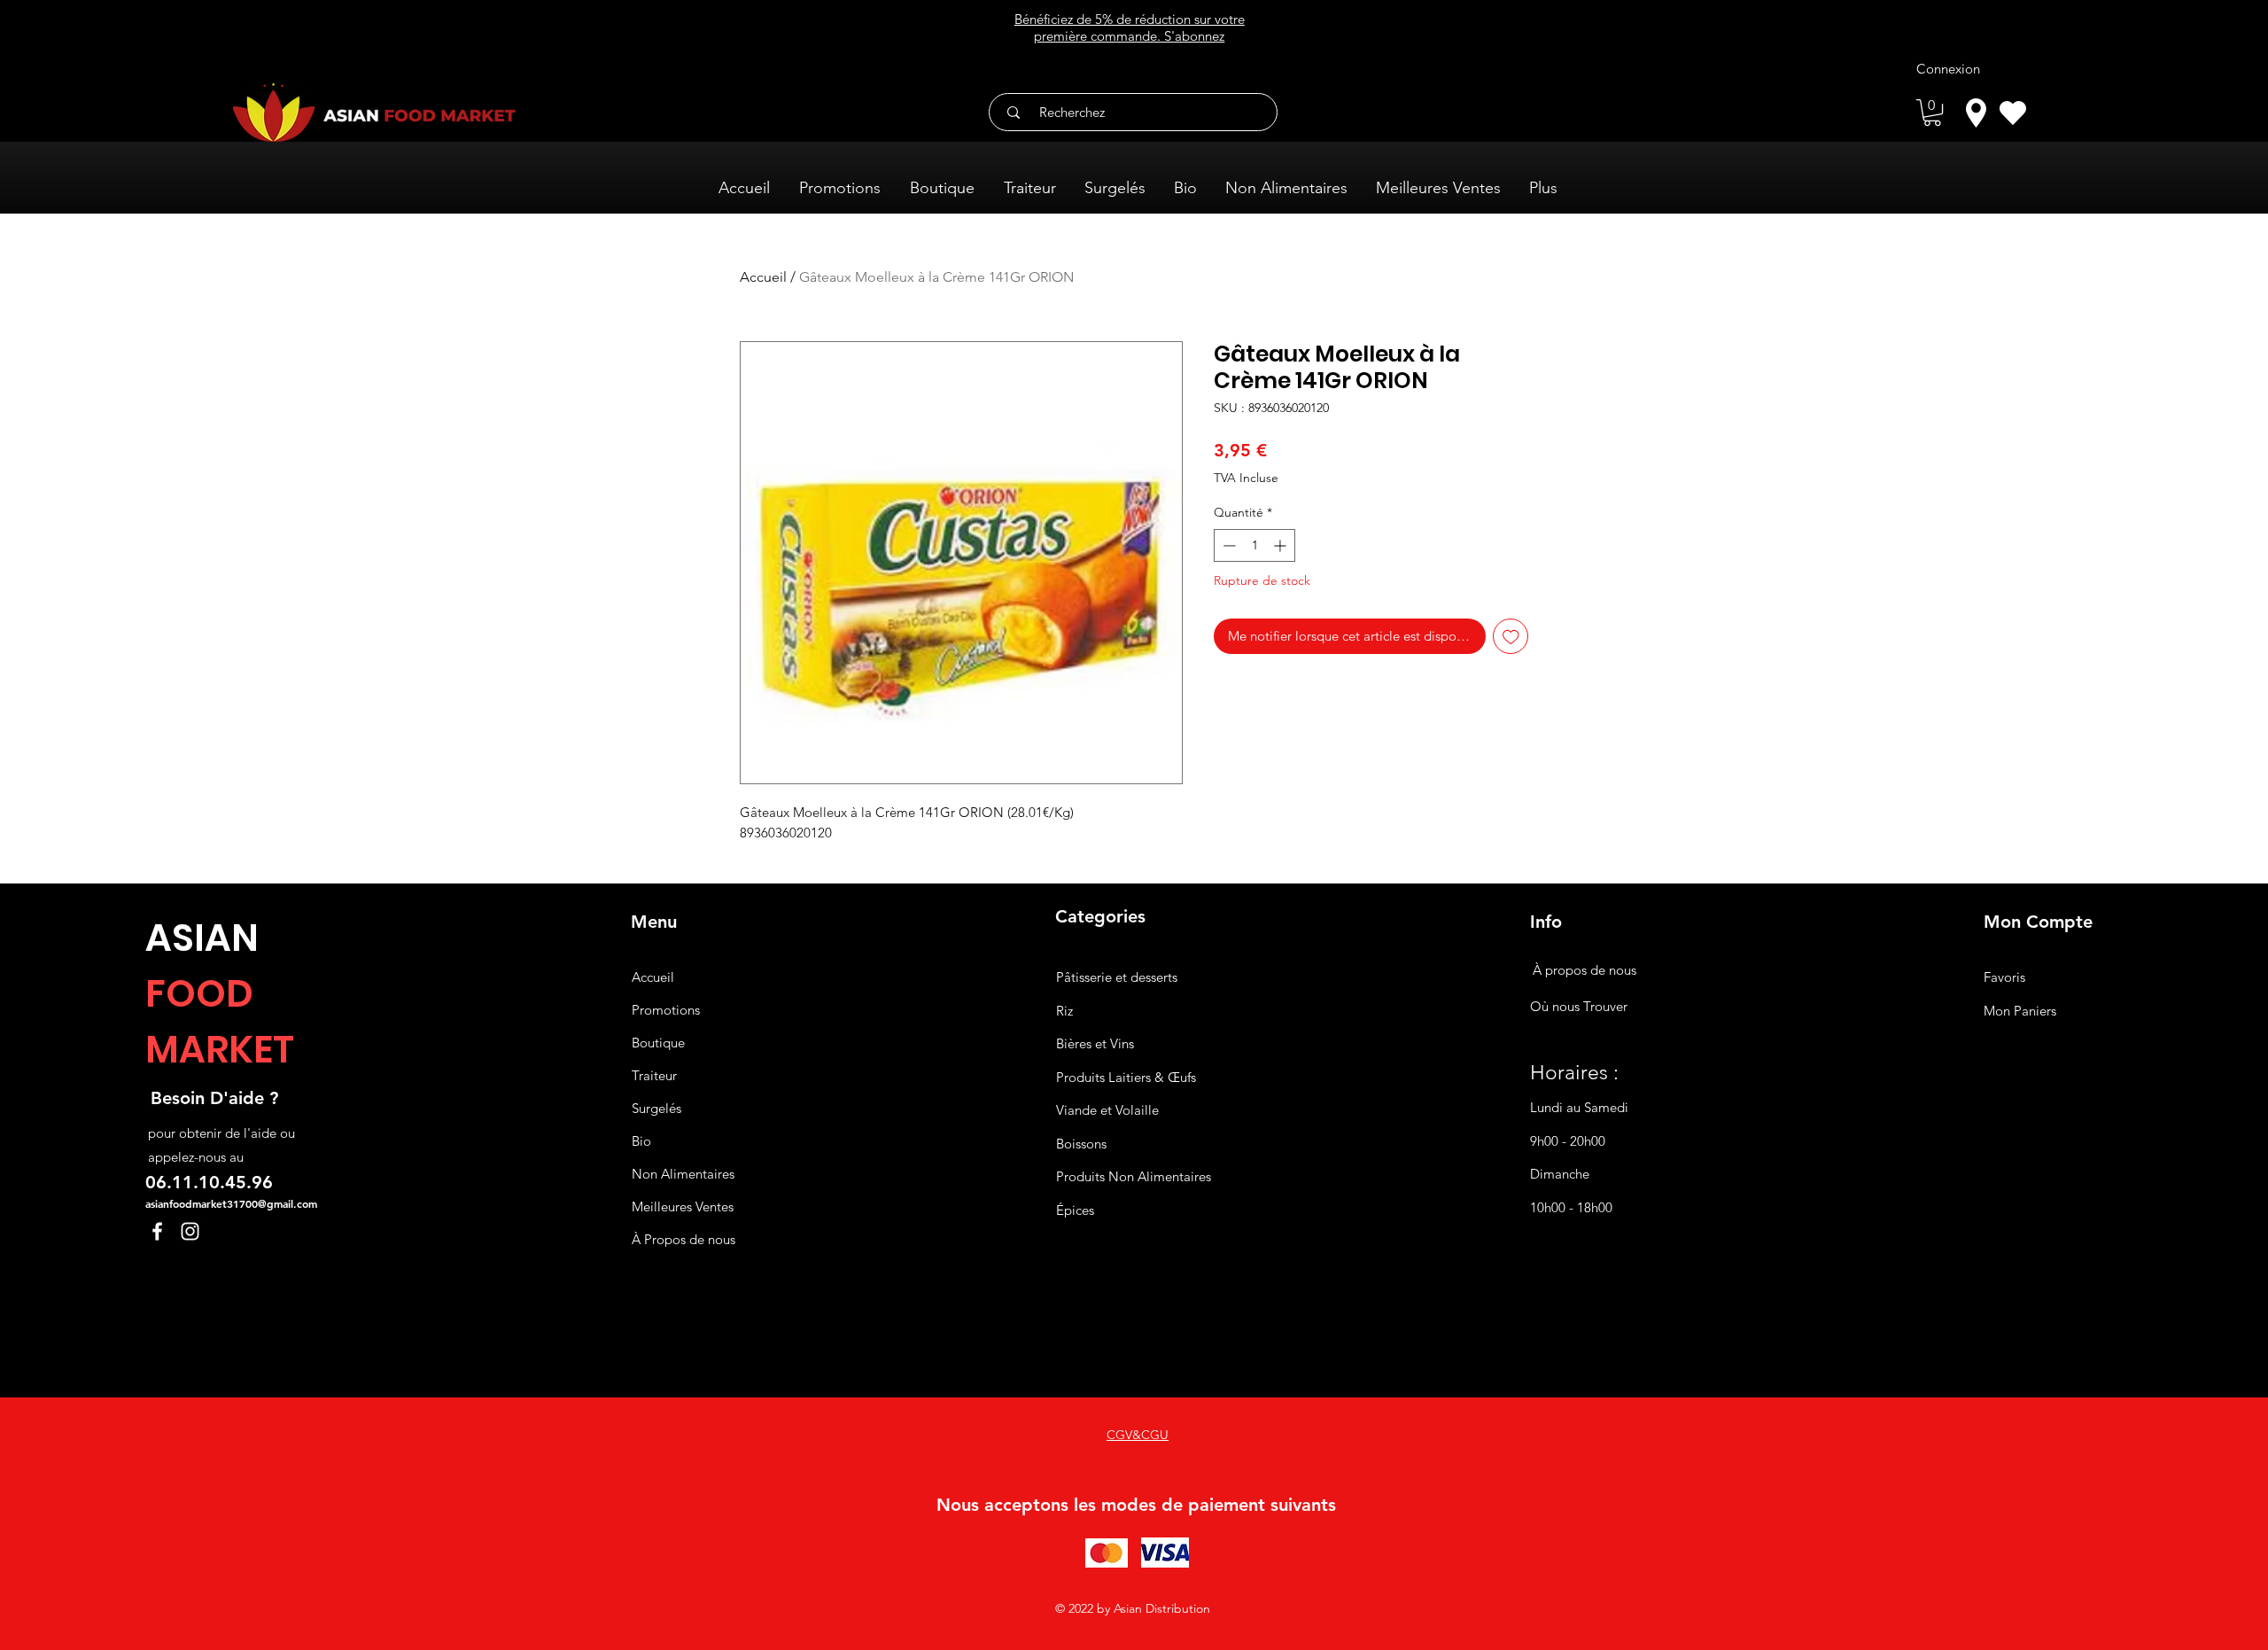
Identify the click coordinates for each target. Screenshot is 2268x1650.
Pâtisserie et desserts (1117, 977)
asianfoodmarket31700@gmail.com (231, 1203)
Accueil (763, 277)
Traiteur (654, 1075)
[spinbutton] (1254, 545)
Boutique (658, 1043)
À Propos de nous (684, 1239)
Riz (1064, 1011)
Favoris (2004, 977)
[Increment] (1282, 545)
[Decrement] (1227, 545)
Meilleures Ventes (683, 1206)
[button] (1932, 113)
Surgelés (656, 1108)
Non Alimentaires (683, 1174)
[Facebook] (157, 1231)
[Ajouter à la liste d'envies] (1511, 637)
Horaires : (1574, 1073)
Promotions (666, 1010)
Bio (641, 1141)
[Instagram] (190, 1231)
